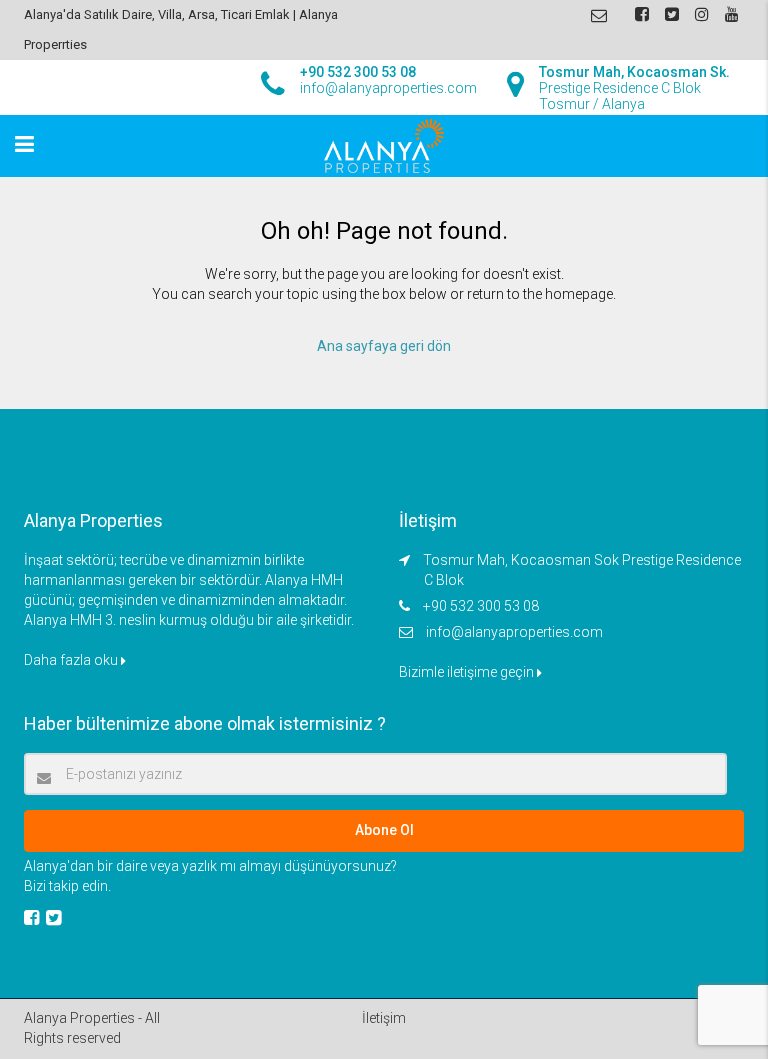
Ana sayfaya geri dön (384, 346)
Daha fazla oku (72, 660)
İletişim (384, 1018)
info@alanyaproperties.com (514, 632)
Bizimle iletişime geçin (468, 672)
